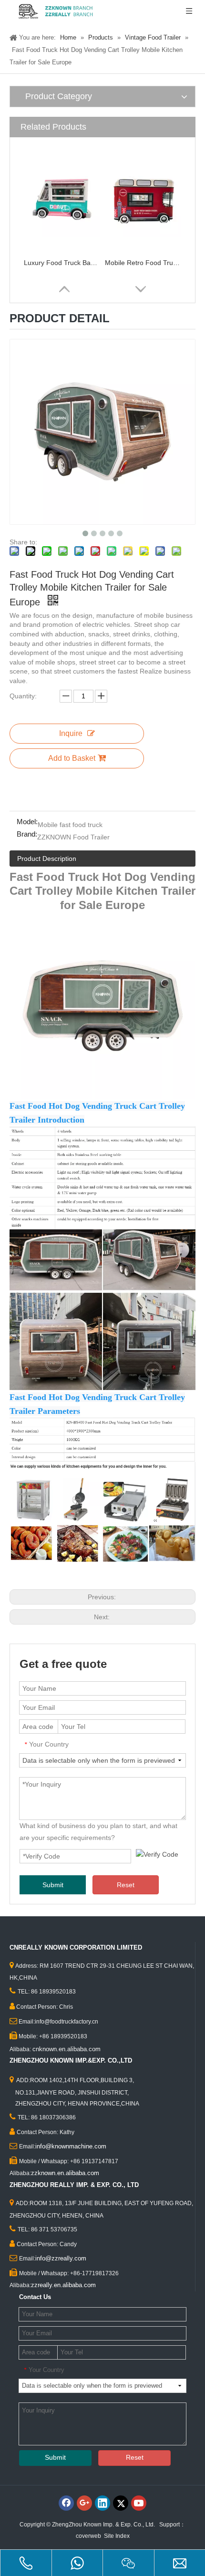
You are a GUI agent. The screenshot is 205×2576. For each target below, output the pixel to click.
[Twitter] (121, 2503)
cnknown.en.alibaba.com (67, 2049)
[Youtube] (139, 2503)
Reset (126, 1885)
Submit (53, 1885)
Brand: (27, 834)
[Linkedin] (102, 2503)
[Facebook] (66, 2503)
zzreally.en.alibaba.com (63, 2285)
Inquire (71, 733)
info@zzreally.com (61, 2258)
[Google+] (84, 2503)
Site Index (117, 2536)
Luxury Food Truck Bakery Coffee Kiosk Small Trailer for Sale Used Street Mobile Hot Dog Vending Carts (62, 263)
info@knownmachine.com (71, 2146)
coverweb (88, 2536)
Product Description (47, 859)
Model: (27, 822)
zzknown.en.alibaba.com (65, 2173)
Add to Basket (72, 758)
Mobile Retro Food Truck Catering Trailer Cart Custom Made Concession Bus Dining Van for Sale (143, 263)
